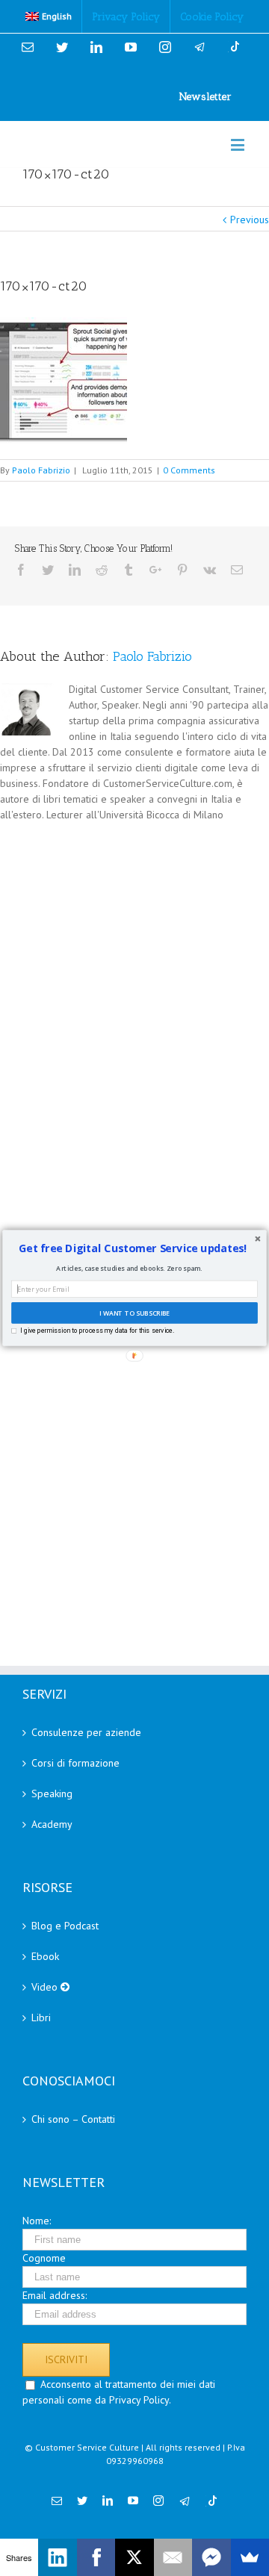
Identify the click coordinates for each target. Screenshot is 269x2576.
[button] (133, 1248)
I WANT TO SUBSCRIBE (134, 1313)
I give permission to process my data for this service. (97, 1331)
